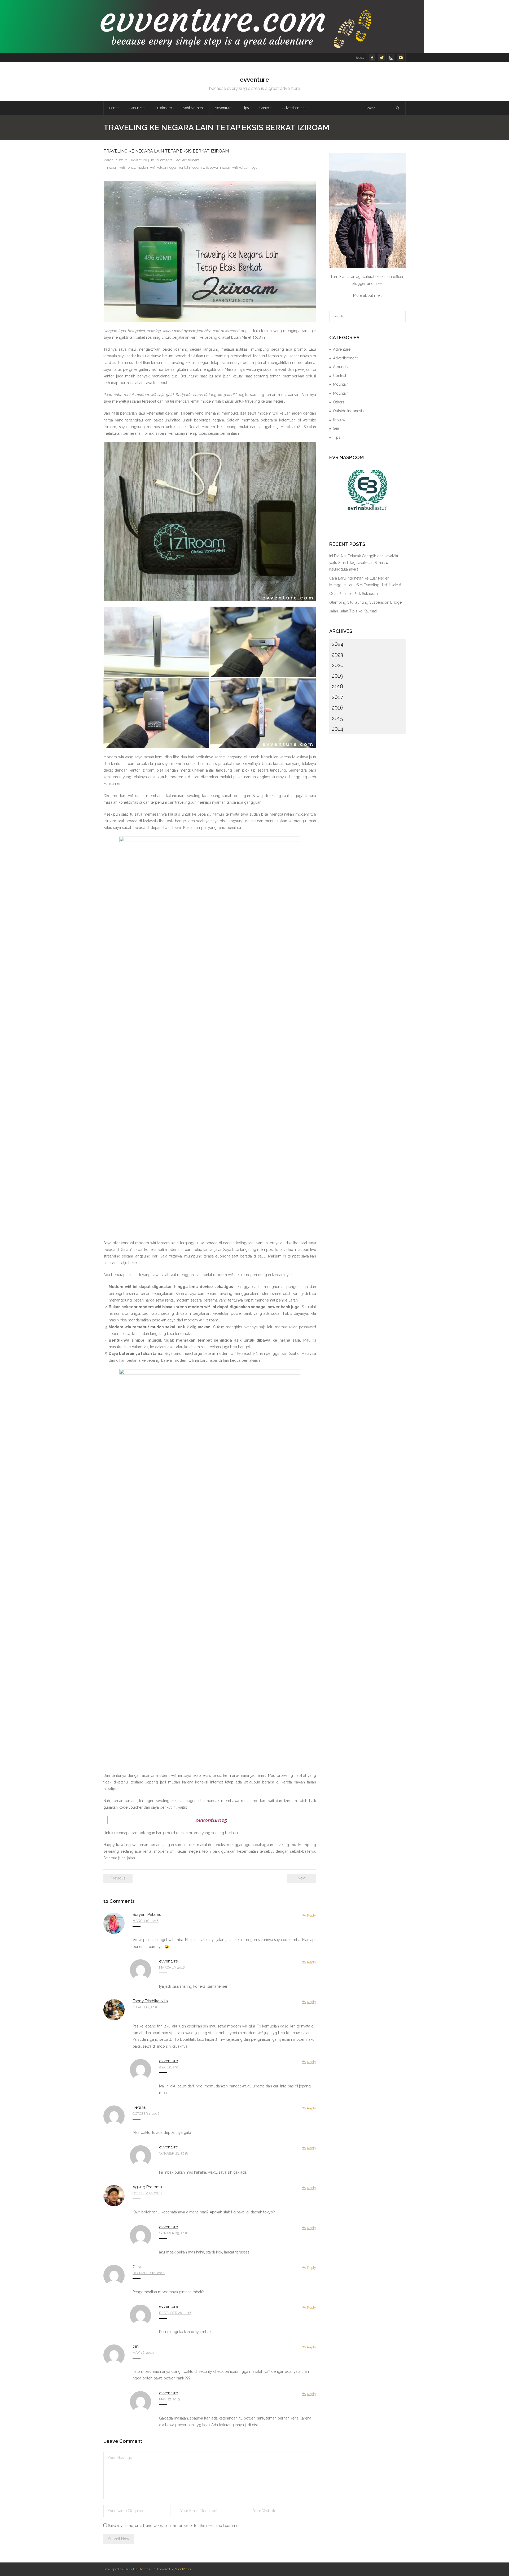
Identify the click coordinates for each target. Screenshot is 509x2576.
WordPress (183, 2569)
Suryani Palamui (147, 1914)
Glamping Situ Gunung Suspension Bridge (365, 602)
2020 (338, 665)
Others (339, 402)
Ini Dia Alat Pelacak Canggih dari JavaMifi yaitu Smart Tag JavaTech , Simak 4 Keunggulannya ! (364, 563)
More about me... (368, 295)
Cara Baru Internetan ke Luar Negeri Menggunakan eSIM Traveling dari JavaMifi (365, 582)
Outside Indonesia (348, 411)
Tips (337, 437)
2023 (337, 655)
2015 (337, 718)
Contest (340, 376)
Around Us (342, 367)
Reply (311, 1915)
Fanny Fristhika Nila (150, 2001)
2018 (337, 686)
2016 (338, 708)
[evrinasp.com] (367, 490)
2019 (338, 676)
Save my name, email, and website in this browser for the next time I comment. (175, 2526)
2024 (338, 644)
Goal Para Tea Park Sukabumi (354, 594)
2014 (338, 729)
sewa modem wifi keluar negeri (235, 167)
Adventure (342, 349)
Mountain (341, 384)
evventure (139, 160)
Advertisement (188, 160)
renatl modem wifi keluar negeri (152, 167)
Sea (336, 428)
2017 (337, 697)
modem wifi (115, 167)
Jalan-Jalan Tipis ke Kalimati (353, 611)
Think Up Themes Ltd (140, 2569)
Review (339, 420)
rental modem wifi (194, 167)
